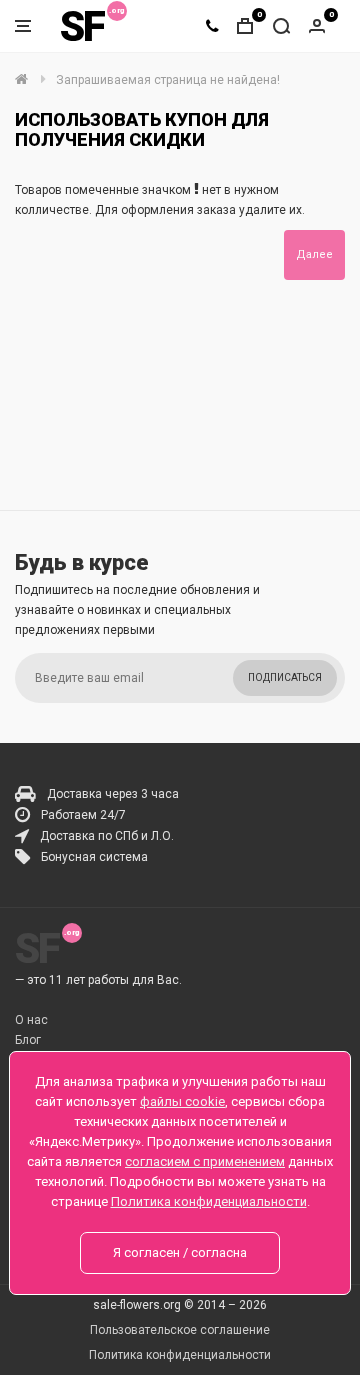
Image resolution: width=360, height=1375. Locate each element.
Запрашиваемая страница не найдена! (168, 80)
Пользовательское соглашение (180, 1330)
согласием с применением (205, 1161)
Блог (28, 1040)
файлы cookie (182, 1101)
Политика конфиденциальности (180, 1355)
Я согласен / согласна (180, 1252)
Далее (314, 254)
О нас (31, 1020)
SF (82, 26)
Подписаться (285, 677)
